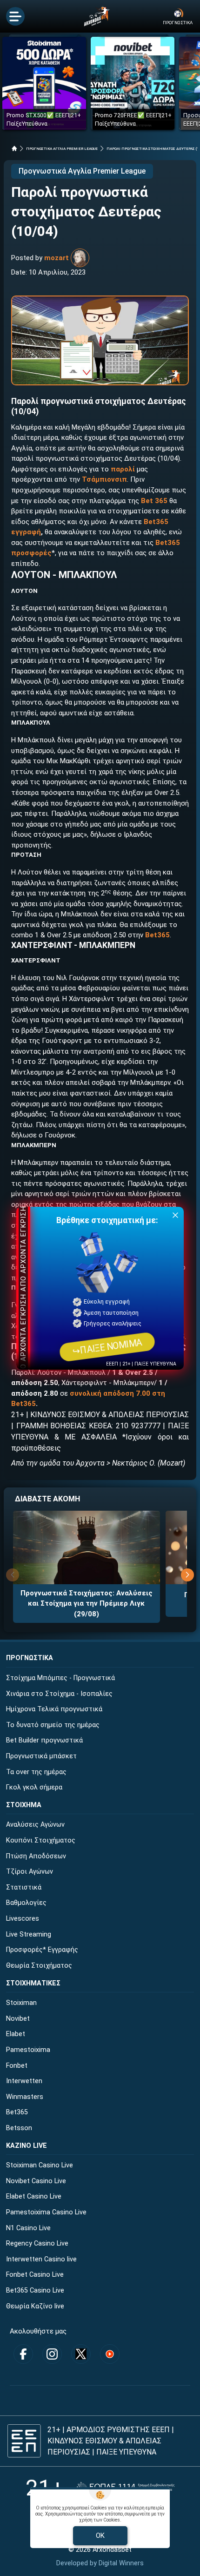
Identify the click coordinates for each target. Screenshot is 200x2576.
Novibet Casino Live (36, 2181)
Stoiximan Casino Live (40, 2165)
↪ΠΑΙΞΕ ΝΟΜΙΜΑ (107, 1347)
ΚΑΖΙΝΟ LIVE (27, 2146)
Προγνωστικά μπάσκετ (41, 1756)
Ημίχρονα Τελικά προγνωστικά (54, 1709)
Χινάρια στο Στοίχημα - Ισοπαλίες (59, 1694)
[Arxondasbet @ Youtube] (110, 2354)
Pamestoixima (28, 2050)
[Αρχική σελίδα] (14, 148)
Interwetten (24, 2081)
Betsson (19, 2128)
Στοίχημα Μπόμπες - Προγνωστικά (60, 1678)
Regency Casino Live (37, 2243)
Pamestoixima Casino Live (46, 2212)
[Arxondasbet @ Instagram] (52, 2354)
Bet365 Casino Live (35, 2290)
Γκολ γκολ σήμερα (34, 1787)
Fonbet (17, 2066)
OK (100, 2536)
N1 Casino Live (28, 2228)
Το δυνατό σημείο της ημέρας (53, 1725)
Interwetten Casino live (41, 2259)
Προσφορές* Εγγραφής (42, 1950)
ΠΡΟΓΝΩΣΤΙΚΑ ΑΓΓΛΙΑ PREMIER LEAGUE (62, 149)
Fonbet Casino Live (35, 2275)
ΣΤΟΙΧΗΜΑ (24, 1805)
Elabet (16, 2034)
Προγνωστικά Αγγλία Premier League (82, 171)
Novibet (18, 2019)
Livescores (23, 1919)
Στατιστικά (24, 1887)
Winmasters (25, 2097)
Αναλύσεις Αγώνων (35, 1825)
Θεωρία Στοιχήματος (39, 1966)
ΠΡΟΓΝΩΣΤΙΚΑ (30, 1658)
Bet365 (157, 935)
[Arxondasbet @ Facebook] (23, 2354)
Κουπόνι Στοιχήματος (41, 1840)
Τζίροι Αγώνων (30, 1872)
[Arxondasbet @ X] (81, 2354)
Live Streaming (29, 1934)
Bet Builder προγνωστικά (44, 1740)
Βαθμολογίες (26, 1903)
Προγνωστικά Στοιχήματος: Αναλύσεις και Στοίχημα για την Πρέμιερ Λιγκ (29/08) (87, 1604)
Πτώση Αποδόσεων (36, 1856)
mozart (57, 258)
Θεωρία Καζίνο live (35, 2306)
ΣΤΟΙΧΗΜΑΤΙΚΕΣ (33, 1983)
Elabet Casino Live (34, 2196)
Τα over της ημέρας (36, 1772)
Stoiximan (21, 2003)
